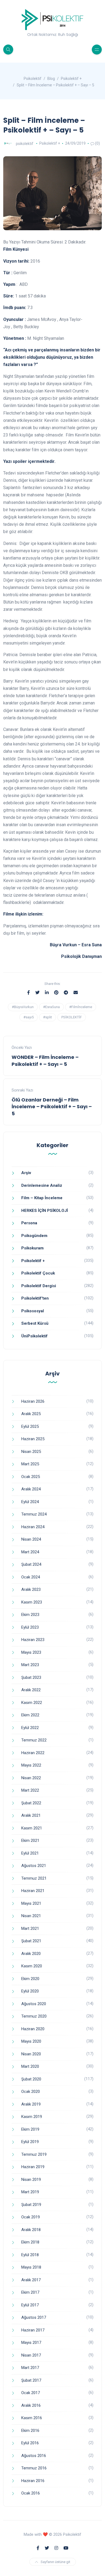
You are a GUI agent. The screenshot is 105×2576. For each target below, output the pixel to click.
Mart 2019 (30, 2192)
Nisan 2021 (31, 1916)
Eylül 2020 (30, 1991)
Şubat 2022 (31, 1803)
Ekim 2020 (30, 1979)
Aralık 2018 (31, 2230)
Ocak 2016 (31, 2493)
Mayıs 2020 (31, 2041)
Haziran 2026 (33, 1401)
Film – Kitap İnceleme (42, 1198)
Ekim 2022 (30, 1715)
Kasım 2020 (32, 1966)
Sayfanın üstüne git (55, 2562)
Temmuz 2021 (34, 1878)
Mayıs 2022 (31, 1765)
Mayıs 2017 (31, 2343)
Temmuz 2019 (34, 2154)
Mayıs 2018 (31, 2267)
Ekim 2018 (30, 2242)
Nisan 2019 (31, 2180)
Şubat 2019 (31, 2205)
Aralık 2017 (31, 2280)
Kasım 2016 (32, 2418)
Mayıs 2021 (31, 1903)
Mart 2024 (30, 1552)
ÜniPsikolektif (34, 1336)
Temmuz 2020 (34, 2016)
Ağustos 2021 (34, 1866)
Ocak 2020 (31, 2092)
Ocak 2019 (31, 2217)
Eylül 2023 (30, 1627)
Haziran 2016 (33, 2481)
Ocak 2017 (31, 2393)
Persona (29, 1223)
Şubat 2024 (31, 1564)
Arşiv (26, 1173)
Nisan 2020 (31, 2054)
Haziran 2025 (33, 1439)
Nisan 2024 (31, 1539)
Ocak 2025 (31, 1477)
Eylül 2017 (30, 2305)
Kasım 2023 (32, 1602)
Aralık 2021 (31, 1815)
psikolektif (25, 143)
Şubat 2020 (31, 2079)
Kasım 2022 (32, 1703)
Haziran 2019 (33, 2167)
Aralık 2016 (31, 2405)
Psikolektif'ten (35, 1298)
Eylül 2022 (30, 1728)
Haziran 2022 (33, 1753)
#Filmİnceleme (81, 1007)
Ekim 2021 (30, 1841)
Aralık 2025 (31, 1414)
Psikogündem (34, 1236)
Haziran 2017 (33, 2330)
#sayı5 (29, 1017)
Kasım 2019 (32, 2117)
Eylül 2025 (30, 1426)
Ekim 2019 (30, 2129)
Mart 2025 (30, 1464)
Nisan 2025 (31, 1452)
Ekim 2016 (30, 2431)
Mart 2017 (30, 2368)
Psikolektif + (50, 143)
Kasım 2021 (32, 1828)
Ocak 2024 (31, 1577)
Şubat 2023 (31, 1677)
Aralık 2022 (31, 1690)
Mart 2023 (30, 1665)
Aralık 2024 (31, 1489)
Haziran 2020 (33, 2029)
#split (48, 1017)
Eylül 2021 (30, 1853)
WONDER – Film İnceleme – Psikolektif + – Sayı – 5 (45, 1060)
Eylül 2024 (30, 1502)
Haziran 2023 (33, 1640)
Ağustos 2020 (34, 2004)
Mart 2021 (30, 1928)
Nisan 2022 (31, 1778)
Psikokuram (32, 1248)
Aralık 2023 (31, 1589)
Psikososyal (33, 1311)
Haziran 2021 (33, 1891)
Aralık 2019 (31, 2104)
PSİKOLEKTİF (72, 1017)
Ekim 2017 (30, 2292)
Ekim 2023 (30, 1615)
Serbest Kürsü (35, 1323)
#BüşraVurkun (23, 1007)
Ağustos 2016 (34, 2456)
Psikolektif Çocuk (38, 1273)
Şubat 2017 (31, 2380)
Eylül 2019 (30, 2142)
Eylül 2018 (30, 2255)
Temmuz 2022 (34, 1740)
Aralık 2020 (31, 1954)
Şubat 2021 (31, 1941)
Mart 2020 (30, 2066)
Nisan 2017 (31, 2355)
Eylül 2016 (30, 2443)
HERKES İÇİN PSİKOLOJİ (45, 1211)
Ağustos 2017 (34, 2317)
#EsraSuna (51, 1007)
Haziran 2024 (33, 1527)
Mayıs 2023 (31, 1652)
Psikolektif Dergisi (39, 1286)
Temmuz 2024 (34, 1514)
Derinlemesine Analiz (42, 1185)
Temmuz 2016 (34, 2468)
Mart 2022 (30, 1790)
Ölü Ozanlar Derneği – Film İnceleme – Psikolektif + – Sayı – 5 (52, 1106)
